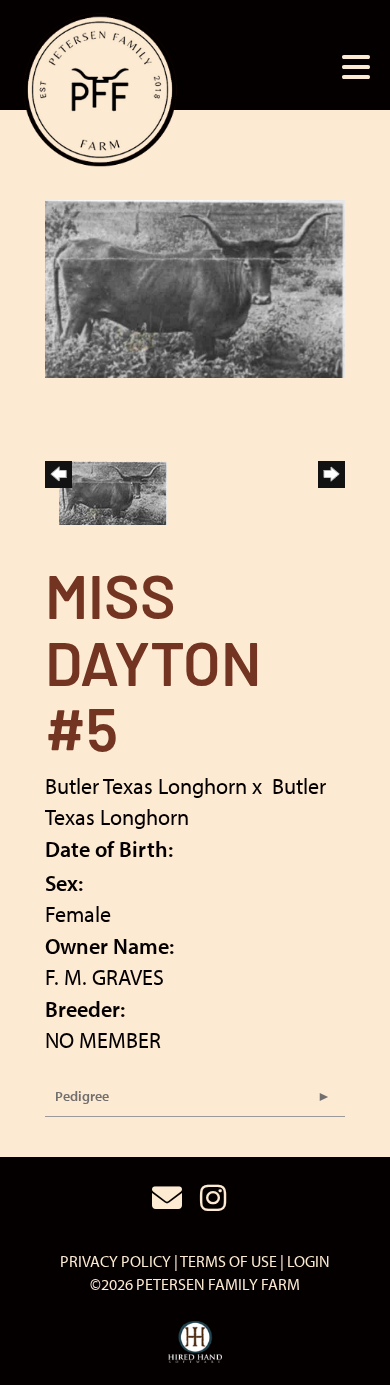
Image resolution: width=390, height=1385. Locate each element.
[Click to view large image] (195, 286)
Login (308, 1261)
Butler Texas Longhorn (146, 786)
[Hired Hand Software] (195, 1343)
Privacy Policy (115, 1261)
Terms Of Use (228, 1261)
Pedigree (82, 1096)
